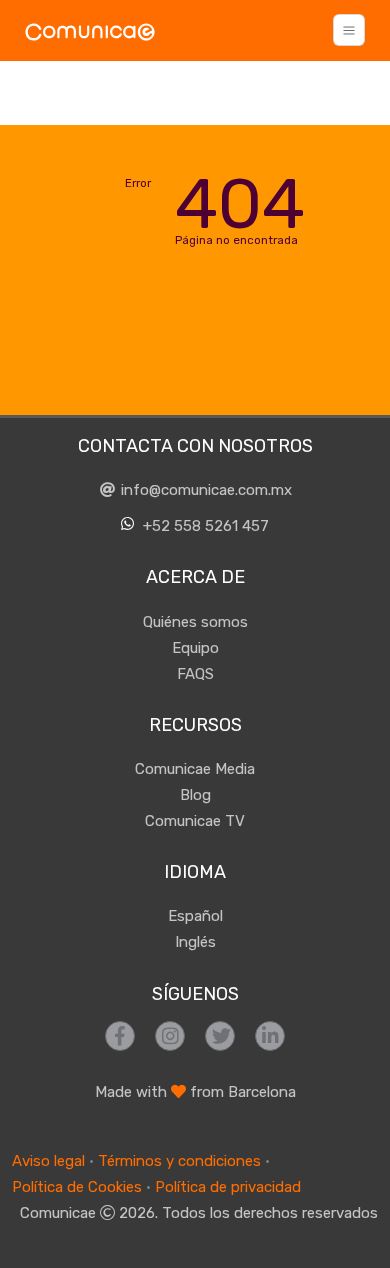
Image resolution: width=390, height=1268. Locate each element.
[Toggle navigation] (349, 30)
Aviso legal (48, 1161)
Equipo (195, 648)
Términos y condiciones (179, 1161)
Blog (195, 795)
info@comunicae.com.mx (204, 490)
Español (195, 916)
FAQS (195, 674)
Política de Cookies (77, 1187)
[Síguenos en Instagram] (170, 1036)
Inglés (195, 942)
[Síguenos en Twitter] (220, 1036)
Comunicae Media (195, 769)
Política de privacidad (228, 1187)
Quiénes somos (195, 622)
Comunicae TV (195, 821)
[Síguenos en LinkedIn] (270, 1036)
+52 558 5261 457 (204, 526)
